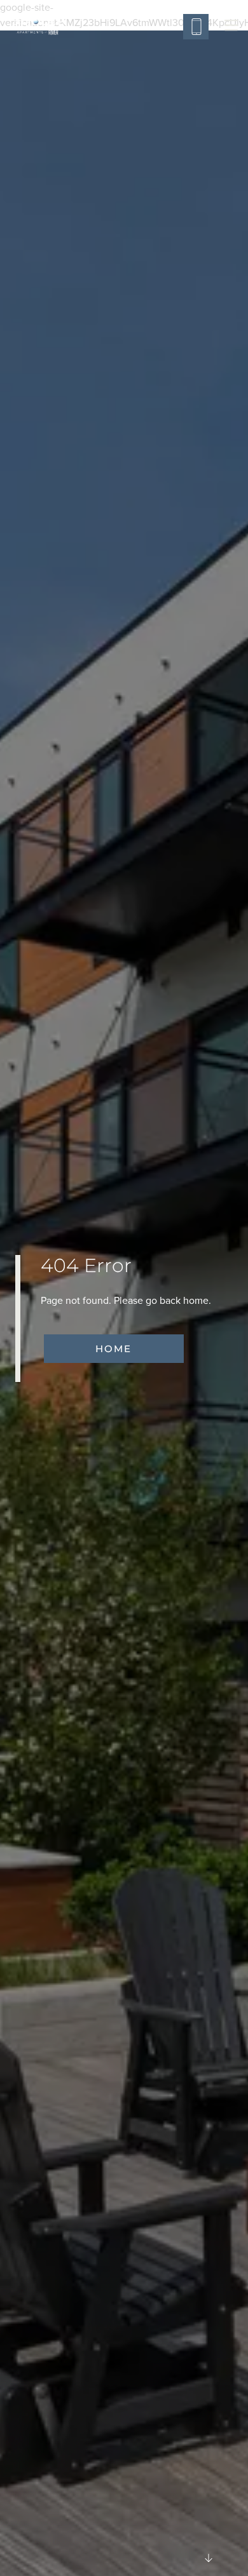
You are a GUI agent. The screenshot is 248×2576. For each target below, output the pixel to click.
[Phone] (196, 27)
